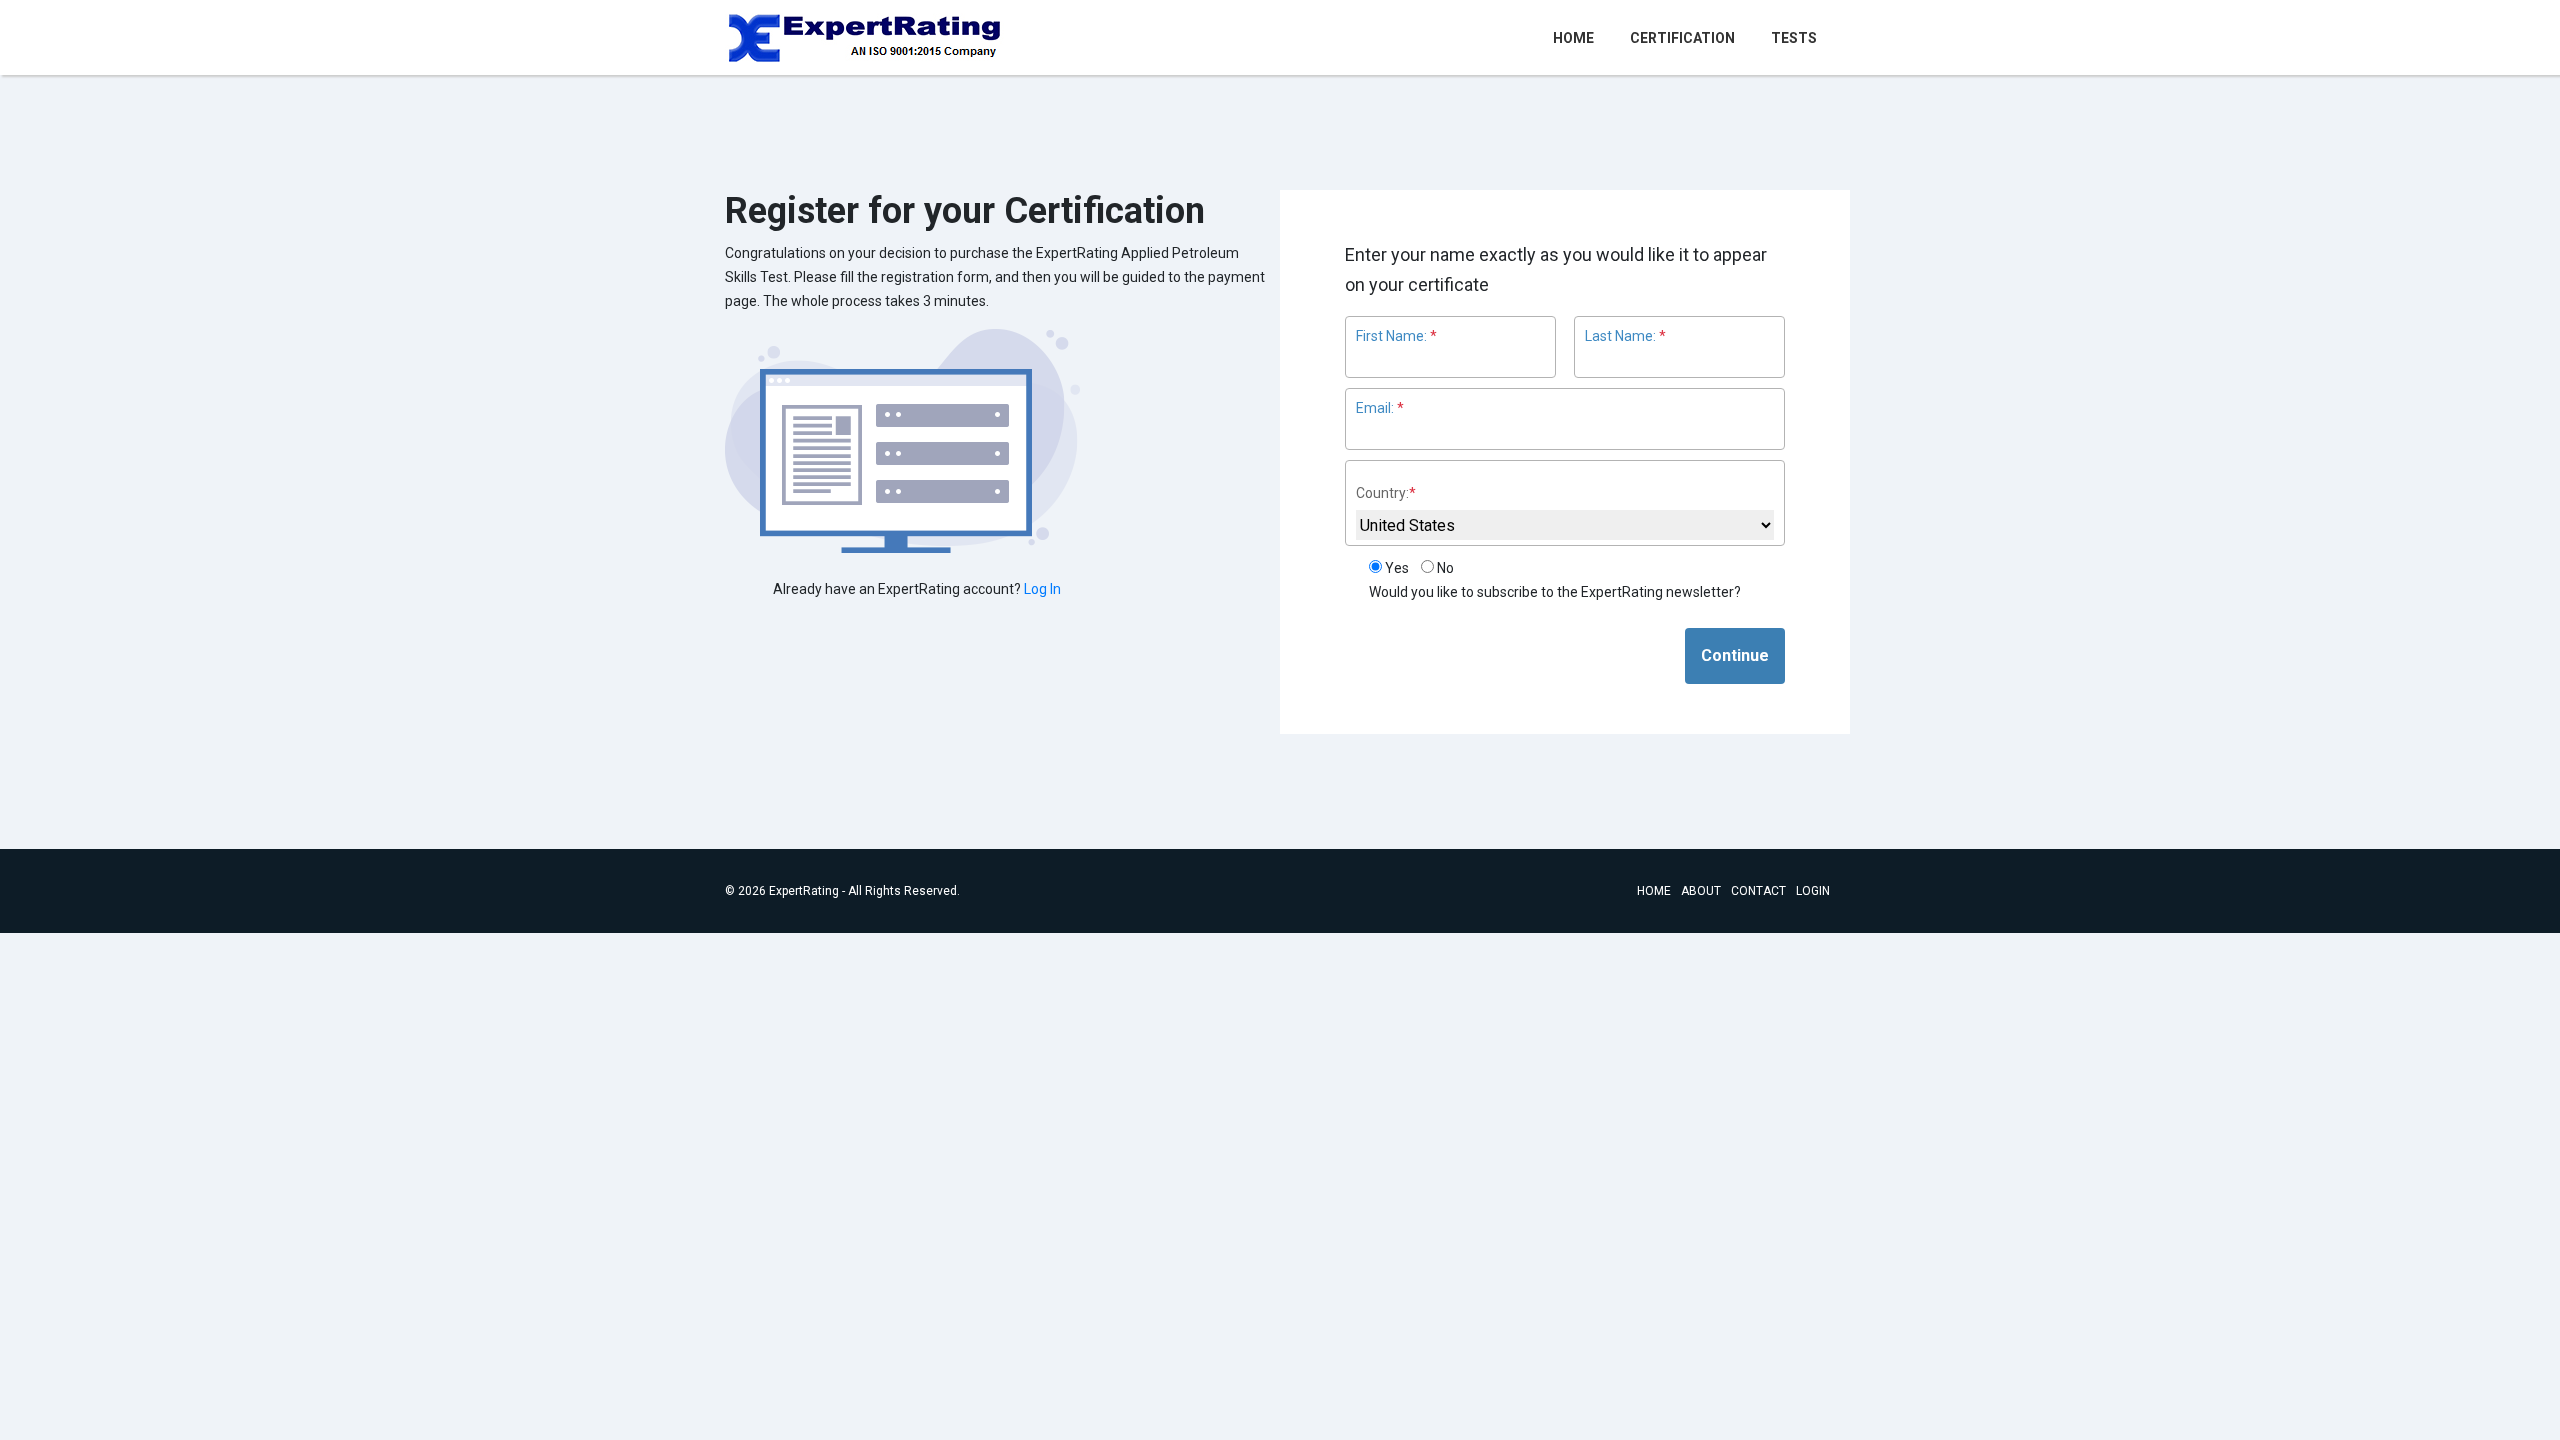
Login (1813, 891)
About (1701, 891)
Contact (1758, 891)
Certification (1682, 38)
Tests (1794, 38)
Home (1577, 37)
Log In (1042, 589)
